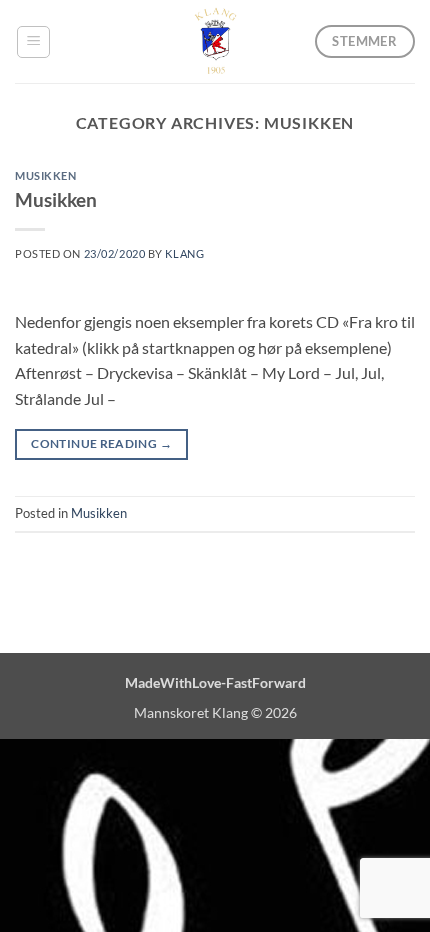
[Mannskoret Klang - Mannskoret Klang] (215, 41)
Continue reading (101, 443)
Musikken (45, 175)
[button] (33, 42)
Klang (184, 253)
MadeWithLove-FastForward (215, 682)
